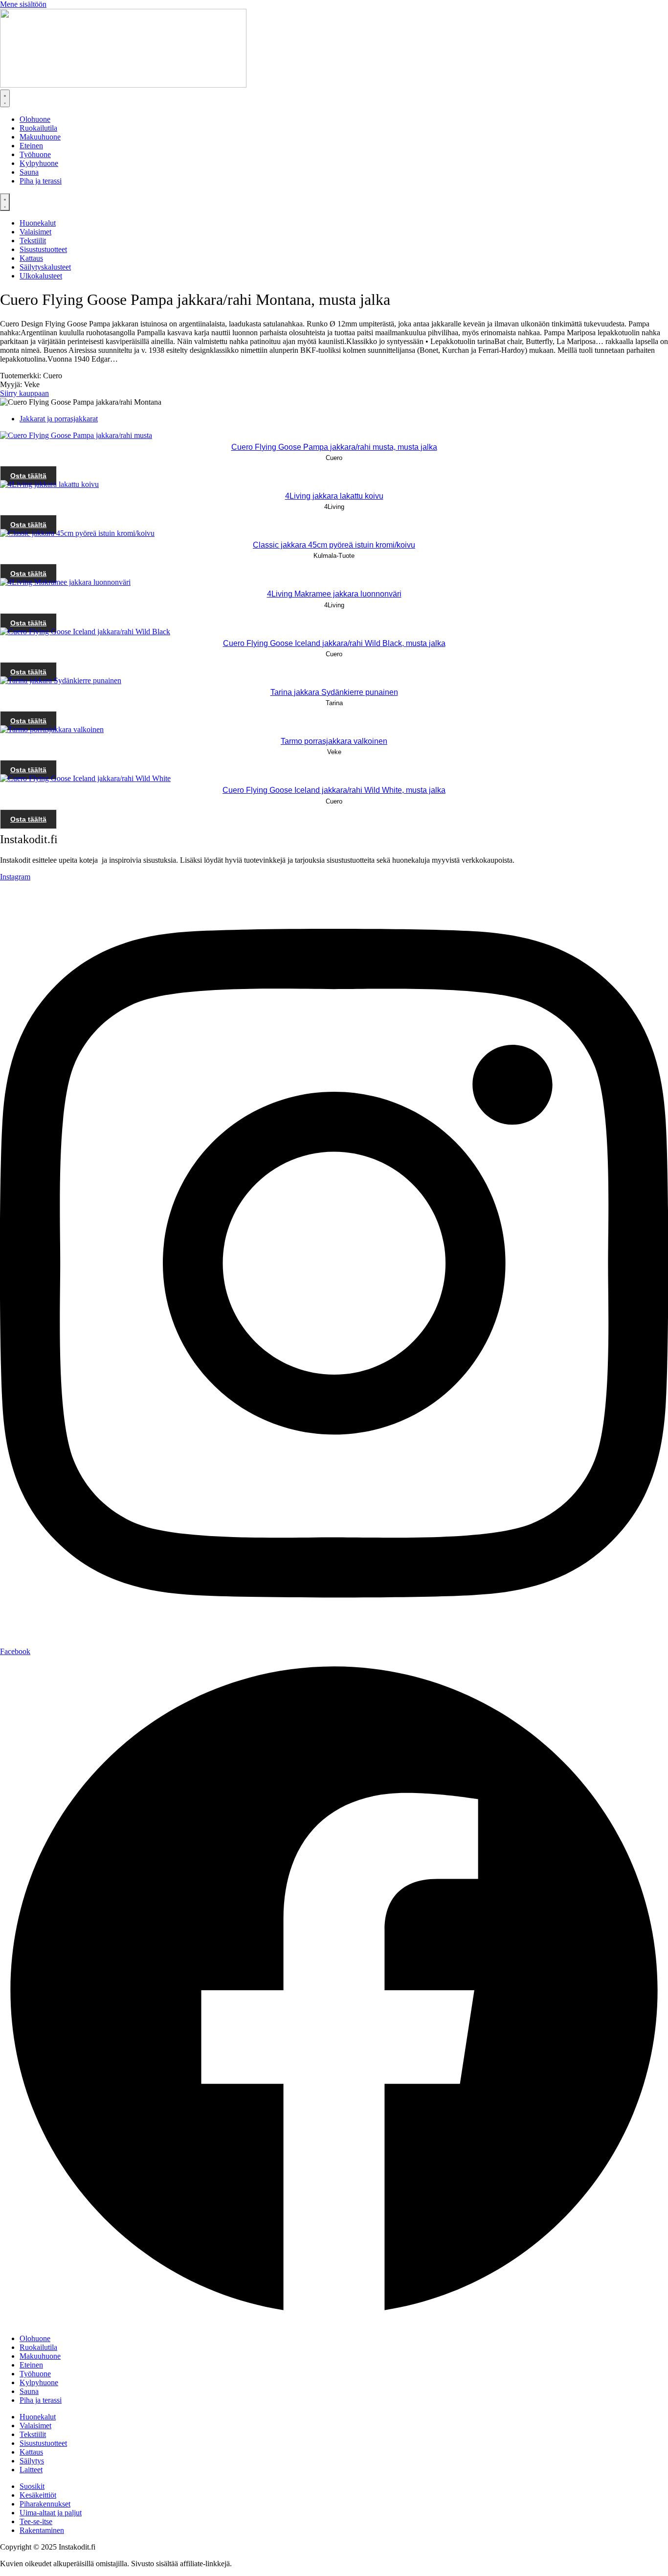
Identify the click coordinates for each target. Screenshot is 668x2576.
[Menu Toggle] (5, 98)
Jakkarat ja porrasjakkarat (59, 419)
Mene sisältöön (23, 4)
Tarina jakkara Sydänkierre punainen (334, 692)
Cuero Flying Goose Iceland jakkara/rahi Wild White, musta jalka (334, 790)
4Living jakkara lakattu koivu (334, 496)
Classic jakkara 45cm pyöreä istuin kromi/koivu (334, 545)
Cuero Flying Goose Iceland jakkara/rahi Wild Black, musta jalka (334, 643)
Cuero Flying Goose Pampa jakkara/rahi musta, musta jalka (334, 447)
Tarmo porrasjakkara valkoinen (334, 741)
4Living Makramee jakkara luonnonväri (334, 594)
